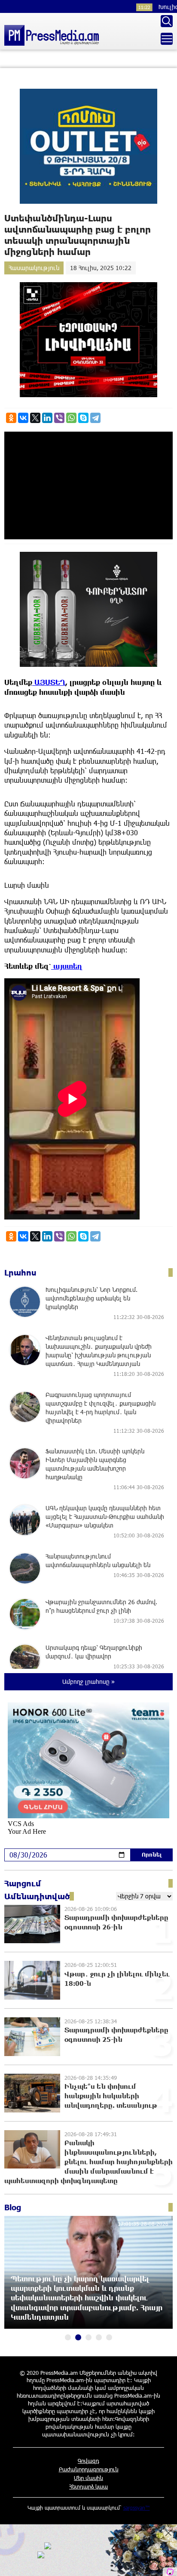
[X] (35, 418)
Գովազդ (88, 2461)
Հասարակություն (34, 268)
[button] (68, 2337)
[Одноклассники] (11, 418)
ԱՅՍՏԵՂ (49, 682)
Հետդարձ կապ (88, 2486)
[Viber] (59, 418)
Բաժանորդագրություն (89, 2469)
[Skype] (83, 418)
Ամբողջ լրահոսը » (88, 1682)
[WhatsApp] (71, 418)
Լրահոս (20, 1272)
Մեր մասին (88, 2478)
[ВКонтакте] (23, 418)
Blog (13, 2207)
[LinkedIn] (47, 418)
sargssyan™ (137, 2508)
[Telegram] (95, 418)
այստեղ (67, 966)
